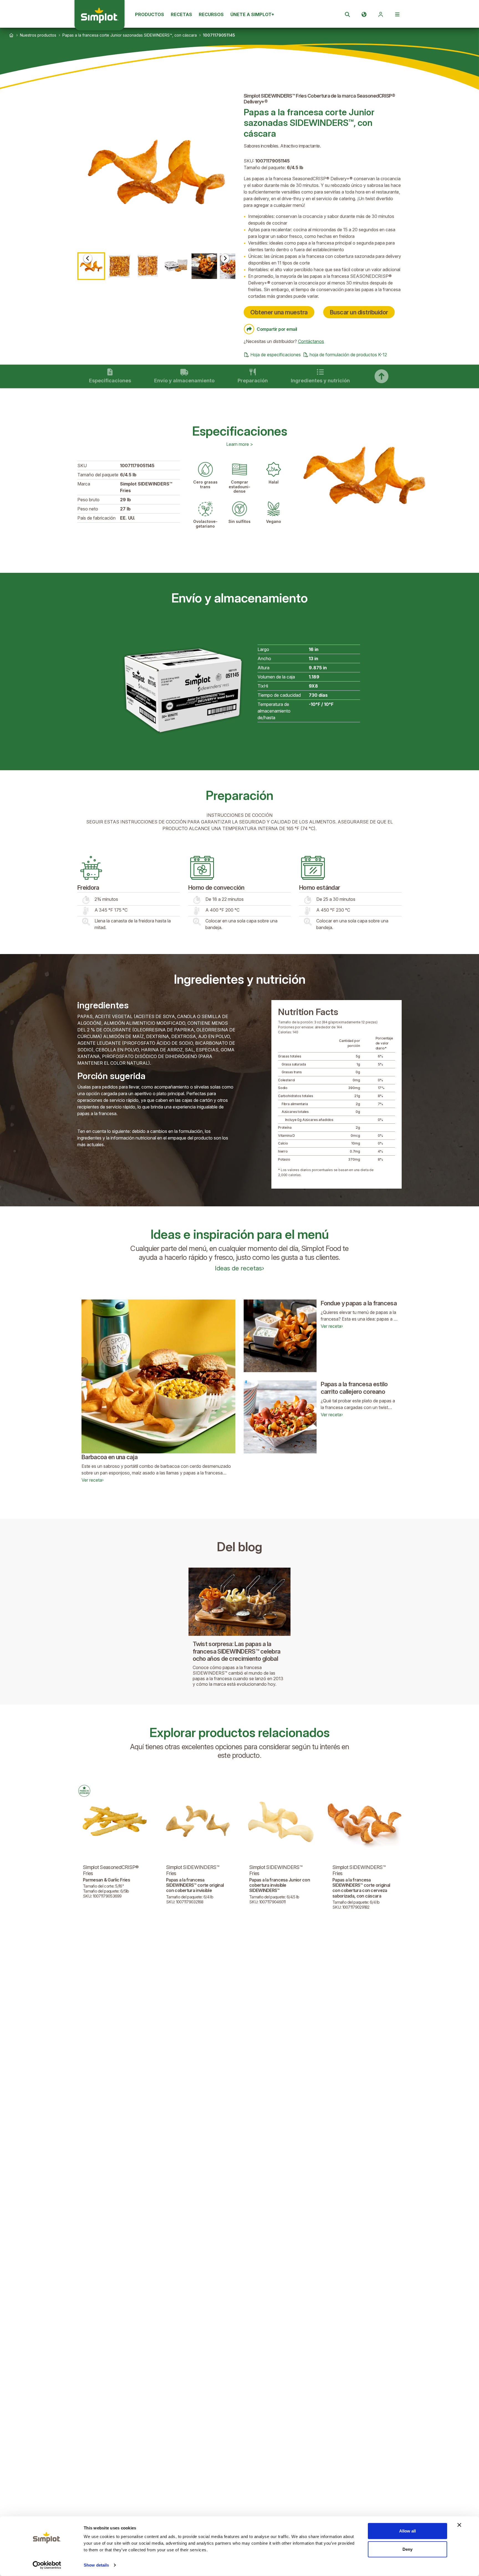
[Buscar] (347, 14)
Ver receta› (93, 1480)
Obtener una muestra (279, 312)
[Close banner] (459, 2525)
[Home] (11, 35)
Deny (407, 2549)
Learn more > (240, 444)
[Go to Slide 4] (176, 266)
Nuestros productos (38, 35)
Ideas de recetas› (239, 1268)
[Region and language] (364, 14)
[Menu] (397, 14)
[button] (156, 172)
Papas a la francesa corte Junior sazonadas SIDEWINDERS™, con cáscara (130, 35)
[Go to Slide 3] (148, 266)
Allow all (407, 2531)
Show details (96, 2565)
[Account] (381, 14)
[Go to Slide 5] (204, 266)
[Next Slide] (225, 258)
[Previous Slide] (88, 258)
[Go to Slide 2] (119, 266)
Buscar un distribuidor (359, 312)
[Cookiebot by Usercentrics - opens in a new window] (47, 2565)
